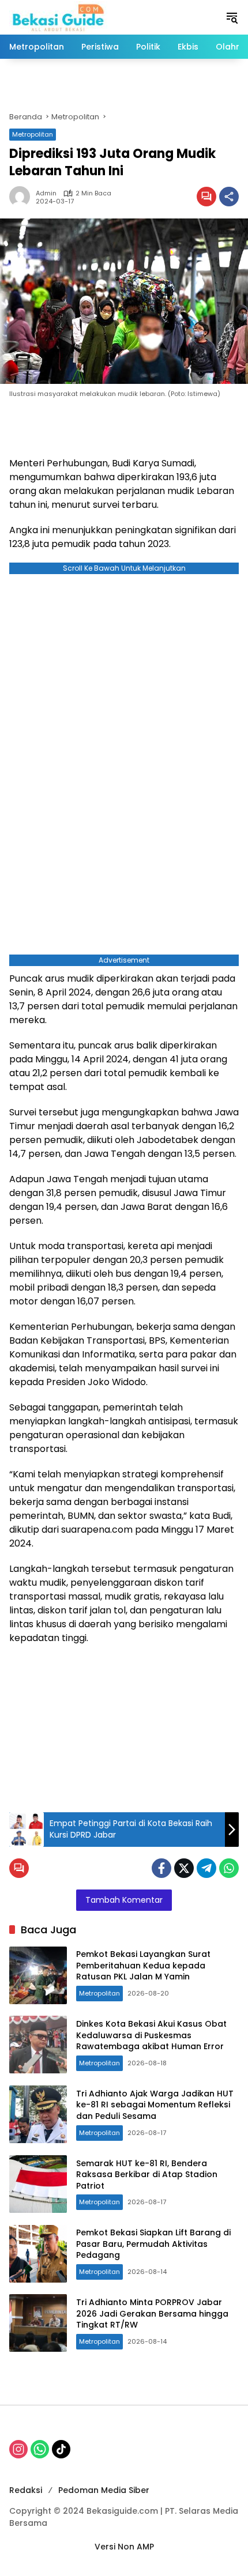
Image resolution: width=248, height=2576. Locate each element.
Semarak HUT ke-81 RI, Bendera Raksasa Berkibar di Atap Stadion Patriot (147, 2175)
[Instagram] (18, 2449)
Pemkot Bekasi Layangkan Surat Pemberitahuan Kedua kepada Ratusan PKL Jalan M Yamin (143, 1965)
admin (46, 193)
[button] (232, 17)
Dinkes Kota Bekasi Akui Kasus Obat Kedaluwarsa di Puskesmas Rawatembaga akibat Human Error (151, 2035)
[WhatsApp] (229, 1868)
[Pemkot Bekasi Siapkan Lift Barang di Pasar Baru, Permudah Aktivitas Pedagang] (38, 2254)
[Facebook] (161, 1868)
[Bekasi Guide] (58, 17)
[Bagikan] (229, 197)
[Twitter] (184, 1868)
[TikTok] (61, 2449)
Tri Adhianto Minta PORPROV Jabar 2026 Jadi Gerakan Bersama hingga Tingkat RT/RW (152, 2313)
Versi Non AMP (124, 2547)
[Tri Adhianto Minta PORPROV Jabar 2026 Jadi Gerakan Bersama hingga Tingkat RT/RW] (38, 2323)
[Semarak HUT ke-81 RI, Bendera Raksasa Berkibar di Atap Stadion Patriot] (38, 2184)
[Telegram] (206, 1868)
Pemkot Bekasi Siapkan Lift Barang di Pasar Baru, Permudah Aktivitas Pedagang (153, 2244)
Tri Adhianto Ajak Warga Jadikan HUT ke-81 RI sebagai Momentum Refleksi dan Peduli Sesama (155, 2105)
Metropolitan (33, 134)
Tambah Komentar (124, 1900)
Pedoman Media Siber (104, 2490)
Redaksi (26, 2490)
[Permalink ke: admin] (22, 197)
